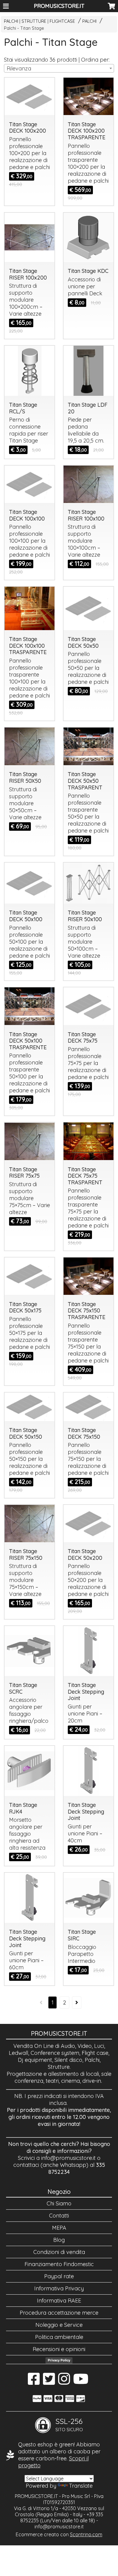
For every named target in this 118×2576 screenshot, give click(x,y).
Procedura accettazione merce (59, 2313)
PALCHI (89, 21)
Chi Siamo (59, 2203)
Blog (59, 2240)
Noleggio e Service (59, 2325)
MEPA (59, 2228)
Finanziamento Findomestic (59, 2264)
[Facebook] (34, 2382)
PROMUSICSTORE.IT (59, 6)
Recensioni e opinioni (59, 2349)
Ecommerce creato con (59, 2534)
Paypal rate (59, 2276)
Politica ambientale (59, 2337)
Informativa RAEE (59, 2301)
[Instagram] (64, 2382)
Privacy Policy (59, 2360)
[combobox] (59, 68)
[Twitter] (49, 2382)
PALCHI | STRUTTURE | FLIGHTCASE (39, 21)
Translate (81, 2486)
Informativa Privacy (59, 2288)
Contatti (59, 2216)
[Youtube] (81, 2382)
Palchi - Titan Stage (24, 28)
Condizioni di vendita (59, 2252)
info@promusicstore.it (68, 2158)
